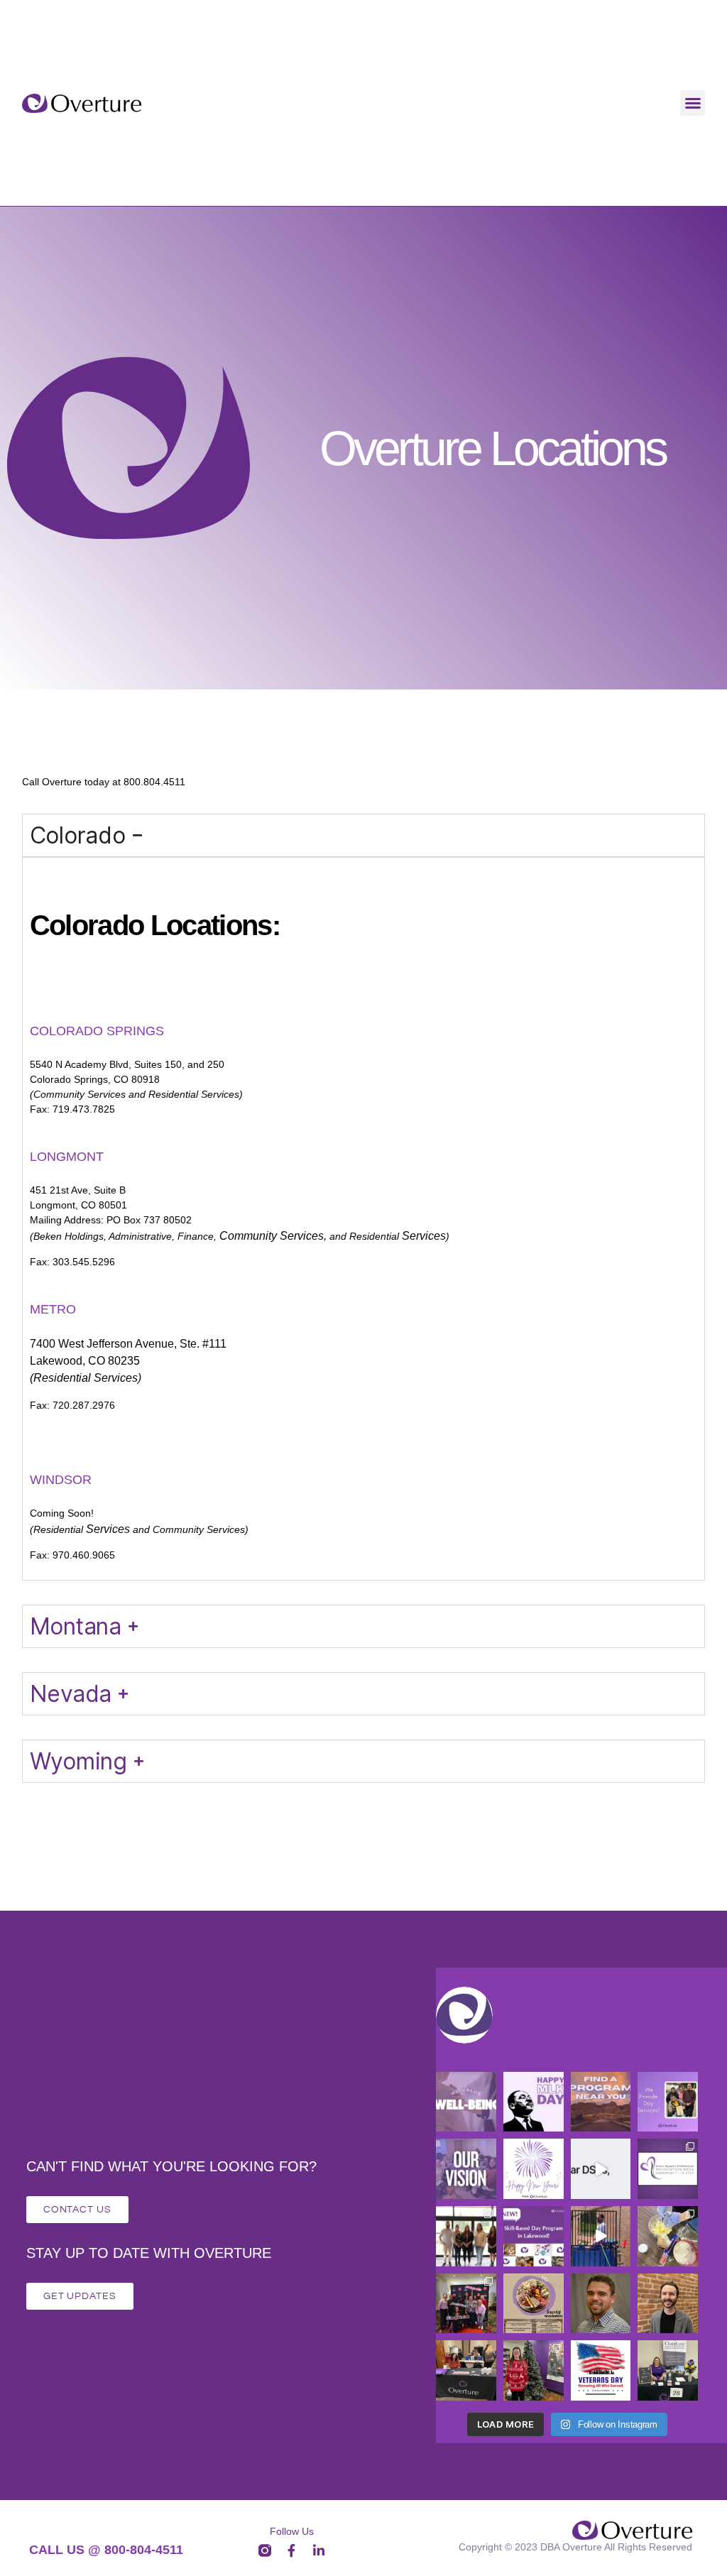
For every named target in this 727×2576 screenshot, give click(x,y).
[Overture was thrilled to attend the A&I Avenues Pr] (668, 2370)
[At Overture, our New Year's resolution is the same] (466, 2169)
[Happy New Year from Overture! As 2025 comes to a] (534, 2169)
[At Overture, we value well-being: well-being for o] (466, 2102)
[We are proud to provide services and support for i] (601, 2102)
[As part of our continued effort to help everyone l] (668, 2102)
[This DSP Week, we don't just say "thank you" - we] (601, 2169)
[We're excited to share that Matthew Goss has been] (601, 2304)
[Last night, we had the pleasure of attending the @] (466, 2370)
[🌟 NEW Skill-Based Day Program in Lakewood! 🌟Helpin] (534, 2236)
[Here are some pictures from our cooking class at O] (668, 2236)
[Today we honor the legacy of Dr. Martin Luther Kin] (534, 2102)
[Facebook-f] (291, 2550)
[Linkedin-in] (319, 2550)
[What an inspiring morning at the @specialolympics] (466, 2304)
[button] (693, 103)
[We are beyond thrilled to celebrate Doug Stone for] (668, 2304)
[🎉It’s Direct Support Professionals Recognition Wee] (668, 2169)
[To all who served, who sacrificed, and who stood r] (601, 2370)
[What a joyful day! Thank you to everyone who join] (534, 2370)
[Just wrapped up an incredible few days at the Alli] (466, 2236)
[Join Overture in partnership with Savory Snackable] (534, 2304)
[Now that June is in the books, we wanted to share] (601, 2236)
